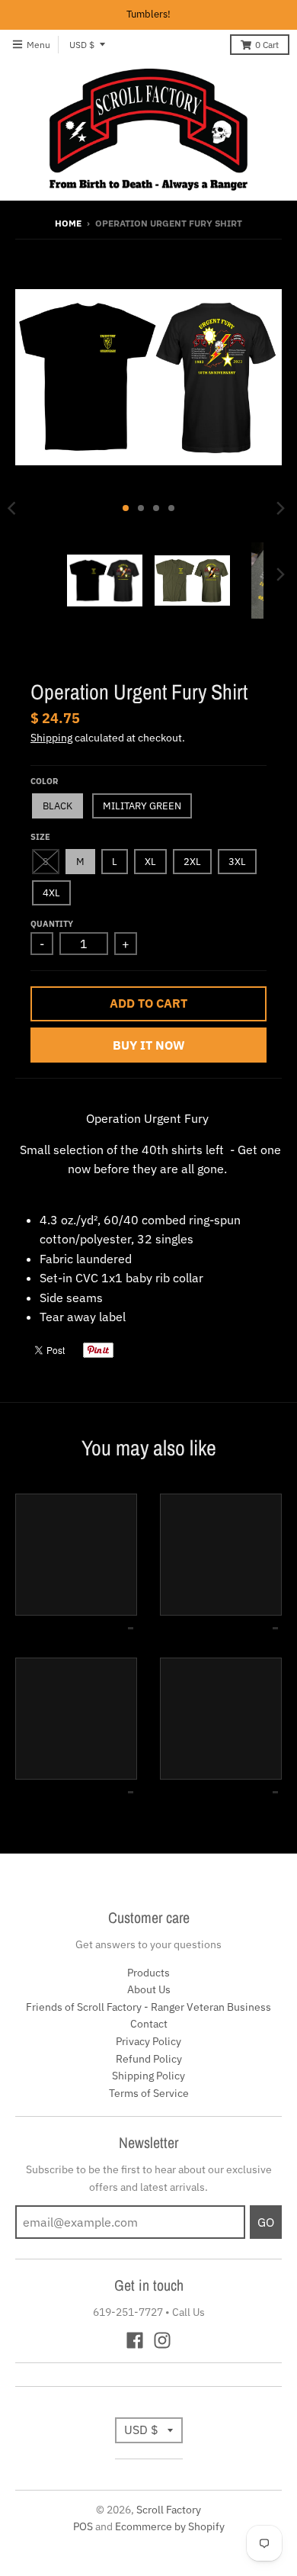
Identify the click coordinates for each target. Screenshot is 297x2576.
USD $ (82, 45)
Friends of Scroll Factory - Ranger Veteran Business (148, 2007)
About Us (149, 1989)
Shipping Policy (148, 2076)
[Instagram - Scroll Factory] (162, 2340)
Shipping (51, 738)
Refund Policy (149, 2059)
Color (44, 781)
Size (40, 837)
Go (266, 2222)
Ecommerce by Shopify (170, 2526)
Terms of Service (149, 2093)
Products (148, 1973)
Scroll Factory (169, 2510)
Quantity (52, 924)
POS (83, 2526)
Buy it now (149, 1045)
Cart (267, 45)
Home (68, 223)
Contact (149, 2024)
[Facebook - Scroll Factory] (135, 2340)
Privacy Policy (148, 2041)
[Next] (280, 508)
